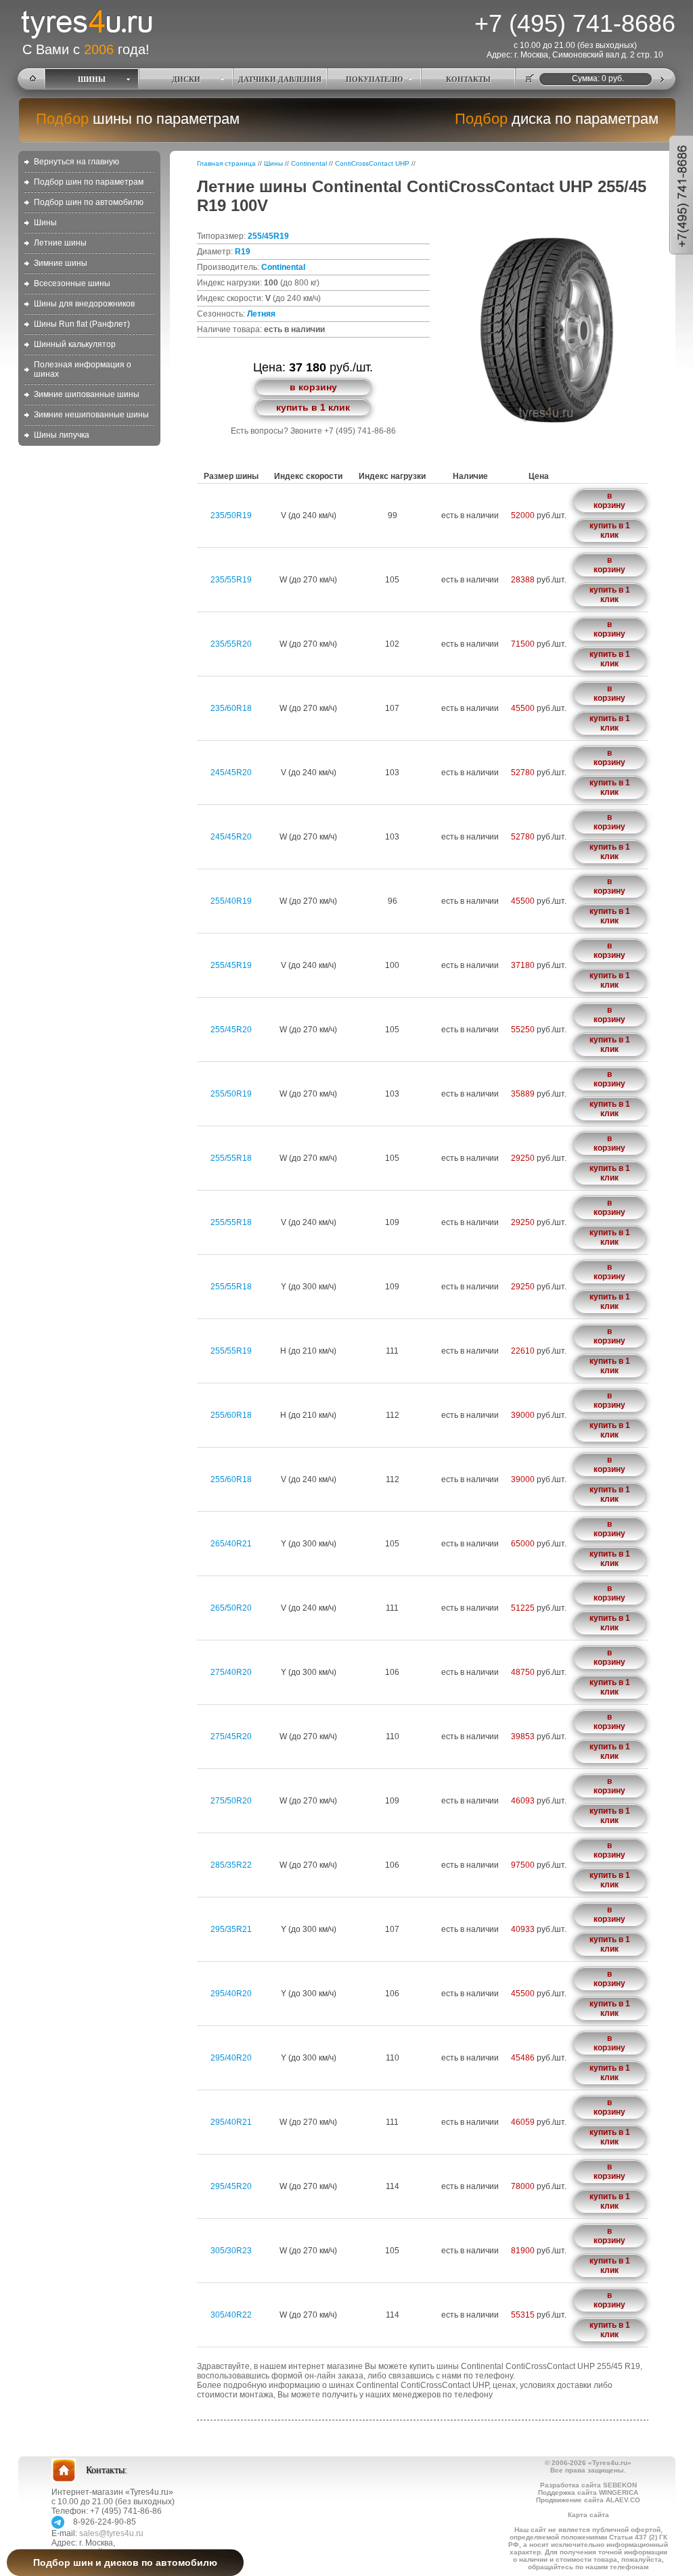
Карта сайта (588, 2515)
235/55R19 (231, 580)
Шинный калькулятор (75, 344)
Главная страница (226, 163)
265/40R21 (231, 1544)
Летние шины (60, 243)
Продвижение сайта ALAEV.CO (588, 2500)
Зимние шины (61, 263)
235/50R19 (231, 515)
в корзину (313, 387)
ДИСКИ (186, 79)
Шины (45, 223)
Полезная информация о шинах (83, 369)
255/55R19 (231, 1351)
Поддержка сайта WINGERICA (588, 2492)
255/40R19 (231, 901)
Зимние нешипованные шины (91, 415)
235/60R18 (231, 708)
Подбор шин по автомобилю (89, 202)
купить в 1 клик (313, 407)
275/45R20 (231, 1736)
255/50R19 (231, 1094)
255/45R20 (231, 1030)
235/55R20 (231, 644)
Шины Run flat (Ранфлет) (82, 324)
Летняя (261, 314)
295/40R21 (231, 2122)
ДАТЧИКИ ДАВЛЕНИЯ (280, 79)
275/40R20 (231, 1672)
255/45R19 (268, 236)
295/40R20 (231, 1994)
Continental (309, 163)
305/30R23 (231, 2251)
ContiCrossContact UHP (372, 163)
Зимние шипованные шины (87, 394)
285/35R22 (231, 1865)
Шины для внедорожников (84, 304)
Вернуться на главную (76, 162)
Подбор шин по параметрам (89, 182)
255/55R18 (231, 1158)
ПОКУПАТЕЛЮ (374, 79)
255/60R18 (231, 1415)
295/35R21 (231, 1929)
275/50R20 (231, 1801)
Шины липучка (62, 435)
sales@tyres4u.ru (111, 2533)
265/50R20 (231, 1608)
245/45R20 (231, 773)
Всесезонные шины (72, 283)
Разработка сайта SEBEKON (588, 2485)
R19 (243, 252)
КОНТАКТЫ (468, 79)
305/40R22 (231, 2315)
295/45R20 (231, 2186)
